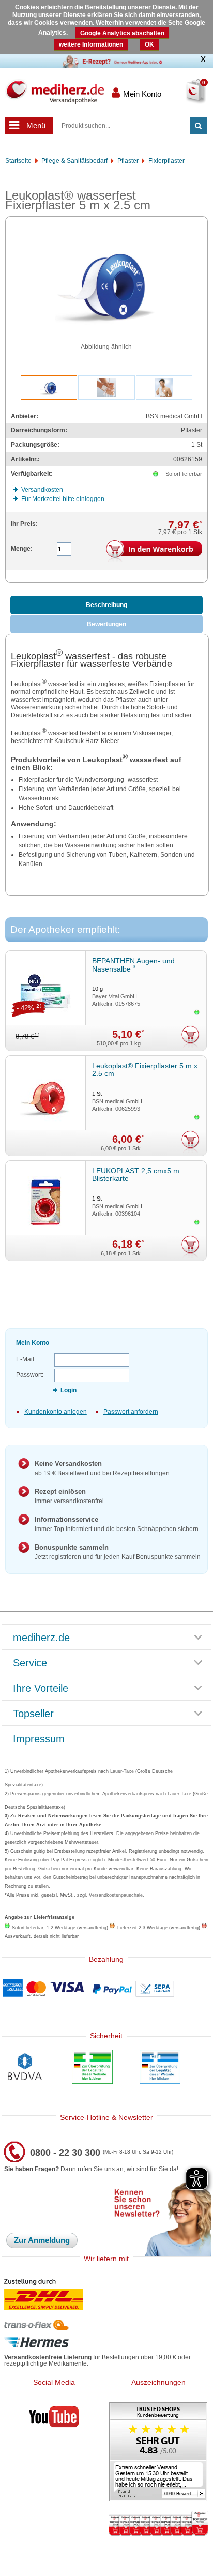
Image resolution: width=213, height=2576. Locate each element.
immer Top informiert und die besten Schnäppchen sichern (117, 1524)
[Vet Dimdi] (160, 2068)
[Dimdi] (92, 2068)
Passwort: (30, 1375)
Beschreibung (106, 605)
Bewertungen (106, 624)
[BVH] (25, 2068)
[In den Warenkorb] (154, 551)
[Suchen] (199, 126)
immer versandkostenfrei (69, 1496)
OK (149, 44)
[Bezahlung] (106, 1989)
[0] (184, 98)
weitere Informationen (91, 44)
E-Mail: (26, 1359)
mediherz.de (41, 1638)
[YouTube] (54, 2419)
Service (30, 1663)
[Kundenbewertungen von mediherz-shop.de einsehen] (158, 2453)
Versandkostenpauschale (116, 1895)
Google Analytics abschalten (122, 33)
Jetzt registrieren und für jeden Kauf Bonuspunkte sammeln (118, 1552)
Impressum (39, 1739)
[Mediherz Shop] (55, 92)
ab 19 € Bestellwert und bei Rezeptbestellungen (102, 1468)
